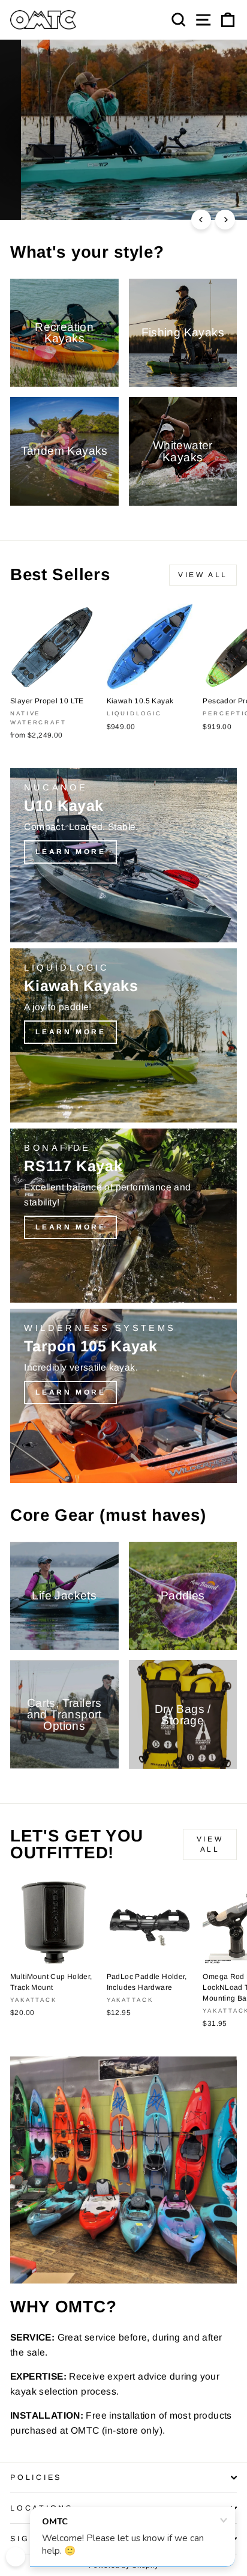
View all (203, 575)
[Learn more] (123, 855)
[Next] (225, 220)
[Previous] (201, 220)
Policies (36, 2478)
